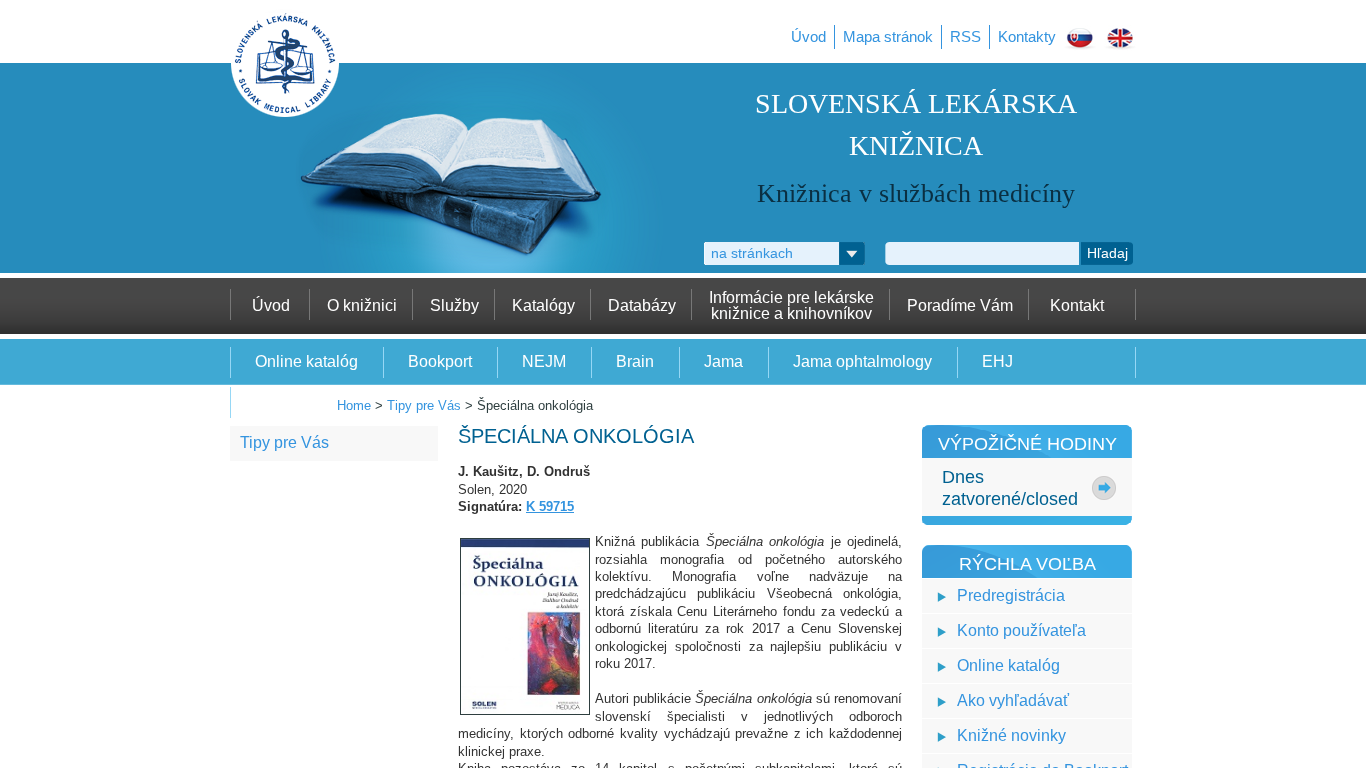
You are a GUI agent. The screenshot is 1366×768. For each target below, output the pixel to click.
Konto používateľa (1021, 630)
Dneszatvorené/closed (1010, 488)
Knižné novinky (1011, 735)
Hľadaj (1107, 253)
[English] (1120, 41)
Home (354, 405)
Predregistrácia (1011, 595)
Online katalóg (1008, 665)
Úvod (808, 36)
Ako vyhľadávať (1013, 700)
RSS (965, 36)
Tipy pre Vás (424, 405)
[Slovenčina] (1080, 41)
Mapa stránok (888, 36)
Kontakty (1027, 36)
